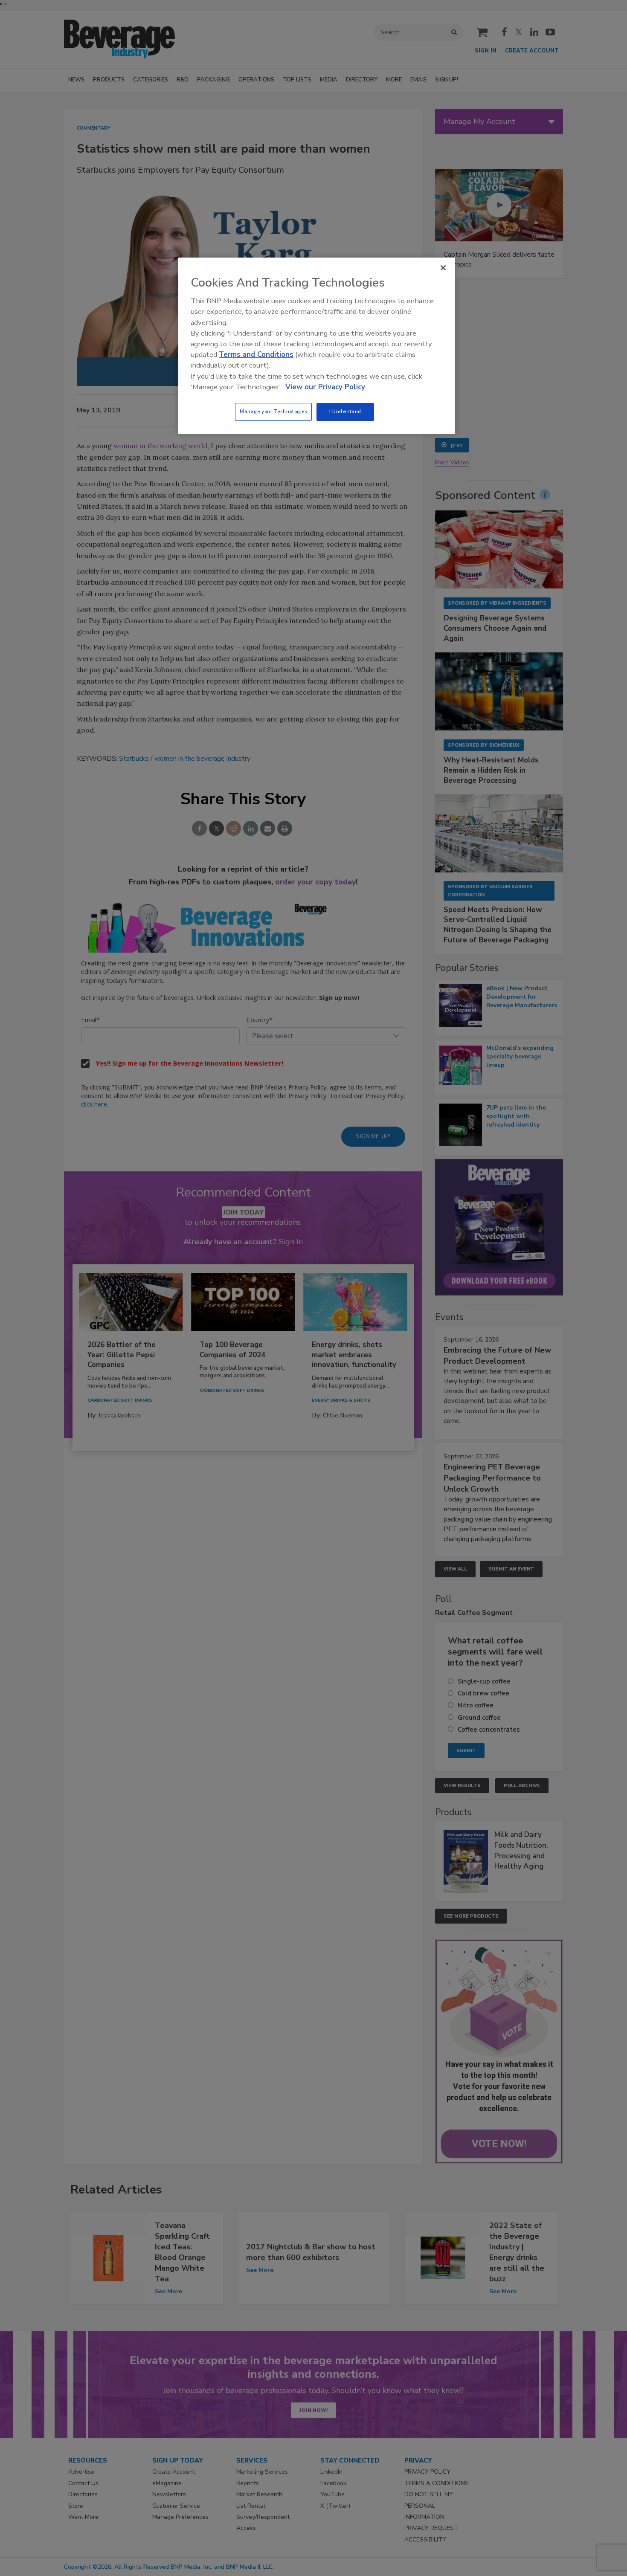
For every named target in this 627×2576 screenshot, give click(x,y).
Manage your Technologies (273, 411)
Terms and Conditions (256, 355)
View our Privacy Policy (325, 387)
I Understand (345, 411)
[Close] (443, 268)
